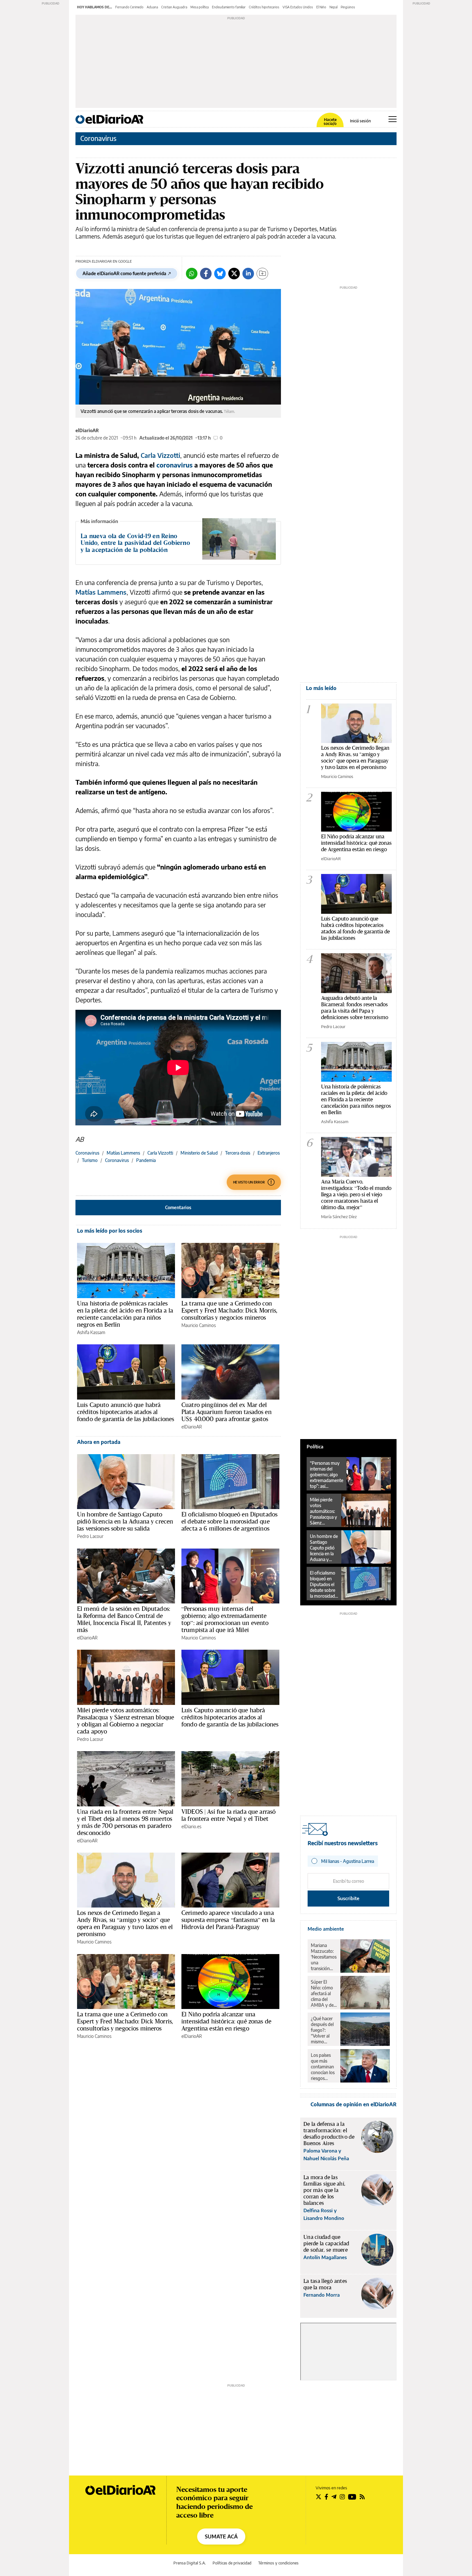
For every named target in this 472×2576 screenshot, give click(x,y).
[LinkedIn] (248, 274)
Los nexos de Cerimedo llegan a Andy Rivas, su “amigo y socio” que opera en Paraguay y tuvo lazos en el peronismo (125, 1923)
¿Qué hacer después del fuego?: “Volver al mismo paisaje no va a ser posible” (323, 2030)
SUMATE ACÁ (221, 2537)
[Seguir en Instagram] (342, 2497)
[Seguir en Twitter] (319, 2497)
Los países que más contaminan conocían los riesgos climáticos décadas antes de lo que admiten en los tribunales (323, 2067)
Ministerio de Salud (199, 1153)
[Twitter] (234, 274)
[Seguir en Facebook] (326, 2497)
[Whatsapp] (192, 274)
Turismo (90, 1160)
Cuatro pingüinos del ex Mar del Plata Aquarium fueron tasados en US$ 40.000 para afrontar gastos (227, 1412)
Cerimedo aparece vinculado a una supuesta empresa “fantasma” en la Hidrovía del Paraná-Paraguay (228, 1920)
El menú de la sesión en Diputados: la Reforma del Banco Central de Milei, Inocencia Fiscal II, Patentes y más (124, 1619)
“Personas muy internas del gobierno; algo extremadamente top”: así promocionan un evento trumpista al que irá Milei (225, 1619)
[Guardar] (262, 274)
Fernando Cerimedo (129, 7)
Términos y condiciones (278, 2563)
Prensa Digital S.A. (190, 2563)
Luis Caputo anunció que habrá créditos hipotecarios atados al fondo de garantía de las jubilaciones (126, 1412)
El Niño (321, 7)
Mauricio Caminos (199, 1325)
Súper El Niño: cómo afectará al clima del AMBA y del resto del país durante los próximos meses (323, 1994)
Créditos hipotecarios (264, 7)
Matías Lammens (101, 592)
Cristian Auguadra (174, 7)
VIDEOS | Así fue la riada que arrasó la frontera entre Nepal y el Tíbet (228, 1815)
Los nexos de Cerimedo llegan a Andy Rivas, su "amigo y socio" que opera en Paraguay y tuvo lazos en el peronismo (355, 757)
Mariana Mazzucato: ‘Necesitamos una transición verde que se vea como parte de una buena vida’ (324, 1957)
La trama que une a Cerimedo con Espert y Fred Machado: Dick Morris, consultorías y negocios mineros (229, 1310)
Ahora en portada (99, 1442)
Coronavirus (98, 138)
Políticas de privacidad (232, 2563)
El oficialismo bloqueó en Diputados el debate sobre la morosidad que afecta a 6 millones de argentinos (229, 1521)
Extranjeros (269, 1153)
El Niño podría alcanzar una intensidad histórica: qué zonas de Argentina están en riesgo (226, 2021)
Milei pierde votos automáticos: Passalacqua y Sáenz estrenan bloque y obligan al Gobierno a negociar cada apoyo (126, 1721)
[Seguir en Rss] (362, 2497)
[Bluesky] (220, 274)
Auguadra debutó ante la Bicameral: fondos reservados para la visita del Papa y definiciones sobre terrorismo (355, 1007)
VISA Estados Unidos (298, 7)
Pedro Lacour (90, 1536)
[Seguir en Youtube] (352, 2497)
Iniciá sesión (360, 121)
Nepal (333, 7)
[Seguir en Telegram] (334, 2497)
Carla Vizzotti (160, 455)
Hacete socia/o (330, 122)
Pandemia (146, 1160)
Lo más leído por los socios (110, 1231)
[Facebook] (206, 274)
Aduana (152, 7)
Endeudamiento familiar (229, 7)
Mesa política (200, 7)
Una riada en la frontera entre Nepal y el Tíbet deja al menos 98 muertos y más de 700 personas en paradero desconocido (125, 1822)
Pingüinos (348, 7)
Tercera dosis (238, 1153)
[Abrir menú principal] (393, 119)
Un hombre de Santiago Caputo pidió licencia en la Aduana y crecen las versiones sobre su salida (125, 1521)
